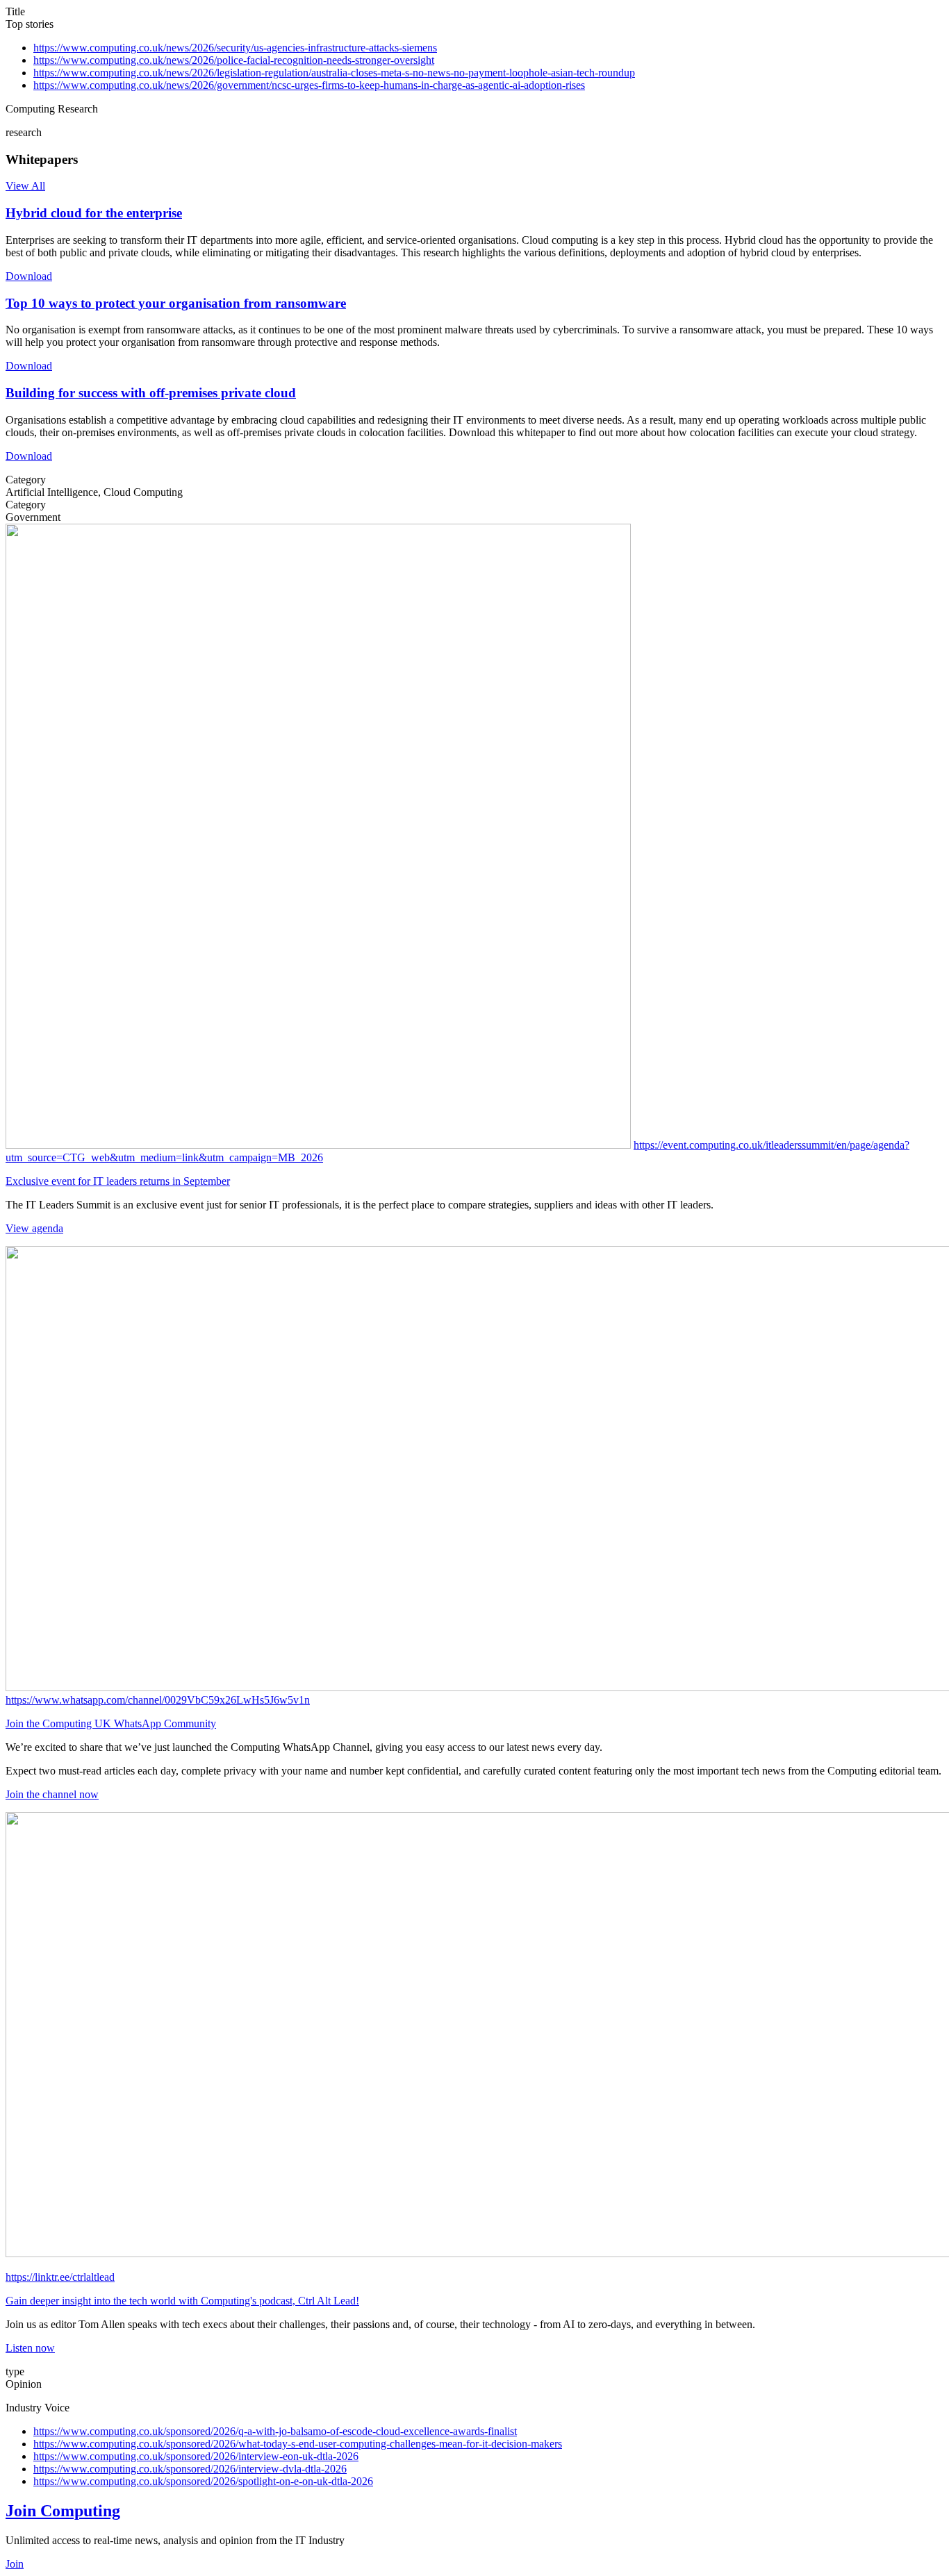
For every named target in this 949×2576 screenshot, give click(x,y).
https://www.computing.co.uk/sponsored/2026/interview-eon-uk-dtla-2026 (196, 2456)
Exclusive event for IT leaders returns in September (118, 1181)
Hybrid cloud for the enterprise (94, 213)
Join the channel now (52, 1794)
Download (29, 276)
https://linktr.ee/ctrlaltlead (60, 2277)
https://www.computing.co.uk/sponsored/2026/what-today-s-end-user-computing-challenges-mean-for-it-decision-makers (298, 2444)
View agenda (34, 1228)
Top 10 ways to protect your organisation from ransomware (176, 303)
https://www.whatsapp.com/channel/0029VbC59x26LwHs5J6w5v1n (158, 1700)
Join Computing (63, 2511)
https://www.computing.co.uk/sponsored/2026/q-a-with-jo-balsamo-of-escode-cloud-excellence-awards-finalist (275, 2431)
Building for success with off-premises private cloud (151, 393)
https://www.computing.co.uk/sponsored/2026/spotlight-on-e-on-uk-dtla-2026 (203, 2481)
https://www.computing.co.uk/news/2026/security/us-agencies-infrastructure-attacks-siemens (235, 48)
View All (25, 186)
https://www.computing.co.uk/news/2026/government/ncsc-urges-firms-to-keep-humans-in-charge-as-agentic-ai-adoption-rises (309, 85)
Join (15, 2564)
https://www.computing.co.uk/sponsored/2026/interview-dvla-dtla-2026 (190, 2469)
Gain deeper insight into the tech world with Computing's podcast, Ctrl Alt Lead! (182, 2301)
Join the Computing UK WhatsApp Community (111, 1723)
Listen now (30, 2348)
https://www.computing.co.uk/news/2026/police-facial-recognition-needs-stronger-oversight (234, 60)
